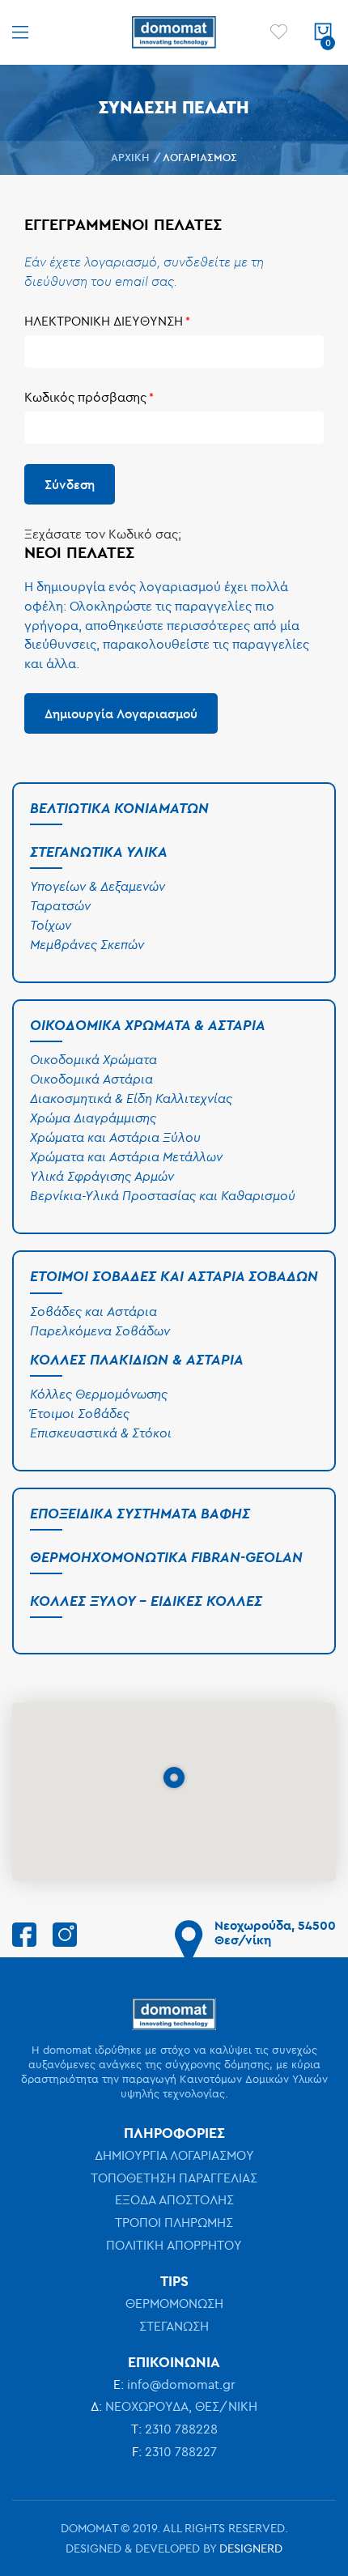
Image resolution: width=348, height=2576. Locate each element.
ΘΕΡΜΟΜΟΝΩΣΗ (174, 2303)
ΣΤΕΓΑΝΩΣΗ (174, 2326)
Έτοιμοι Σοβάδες (80, 1413)
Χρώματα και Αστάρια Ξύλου (115, 1137)
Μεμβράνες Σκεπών (87, 944)
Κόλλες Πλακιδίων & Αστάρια (137, 1359)
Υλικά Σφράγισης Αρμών (102, 1176)
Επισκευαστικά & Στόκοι (101, 1433)
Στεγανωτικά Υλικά (99, 852)
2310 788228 (181, 2429)
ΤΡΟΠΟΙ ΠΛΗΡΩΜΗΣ (174, 2222)
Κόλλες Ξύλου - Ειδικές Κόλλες (146, 1601)
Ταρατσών (60, 905)
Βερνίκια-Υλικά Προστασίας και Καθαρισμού (163, 1195)
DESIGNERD (251, 2548)
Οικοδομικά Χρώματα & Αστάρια (148, 1025)
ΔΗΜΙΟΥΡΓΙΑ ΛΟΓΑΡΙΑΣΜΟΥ (174, 2155)
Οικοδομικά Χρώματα (93, 1059)
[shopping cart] (323, 32)
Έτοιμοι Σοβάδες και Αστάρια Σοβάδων (174, 1276)
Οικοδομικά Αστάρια (91, 1079)
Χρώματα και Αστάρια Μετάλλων (126, 1156)
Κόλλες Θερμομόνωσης (99, 1394)
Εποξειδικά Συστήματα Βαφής (140, 1513)
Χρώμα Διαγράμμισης (93, 1118)
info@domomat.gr (181, 2384)
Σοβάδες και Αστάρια (93, 1311)
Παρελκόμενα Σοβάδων (100, 1331)
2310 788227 (181, 2451)
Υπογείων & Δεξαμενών (98, 886)
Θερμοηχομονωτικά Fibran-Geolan (166, 1557)
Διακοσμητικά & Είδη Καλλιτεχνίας (131, 1098)
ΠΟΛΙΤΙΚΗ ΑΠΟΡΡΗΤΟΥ (174, 2245)
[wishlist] (279, 32)
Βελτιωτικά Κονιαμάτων (119, 808)
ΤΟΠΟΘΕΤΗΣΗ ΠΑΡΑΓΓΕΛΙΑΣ (174, 2178)
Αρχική (132, 157)
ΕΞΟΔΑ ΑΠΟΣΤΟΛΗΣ (174, 2199)
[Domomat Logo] (174, 32)
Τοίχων (51, 925)
